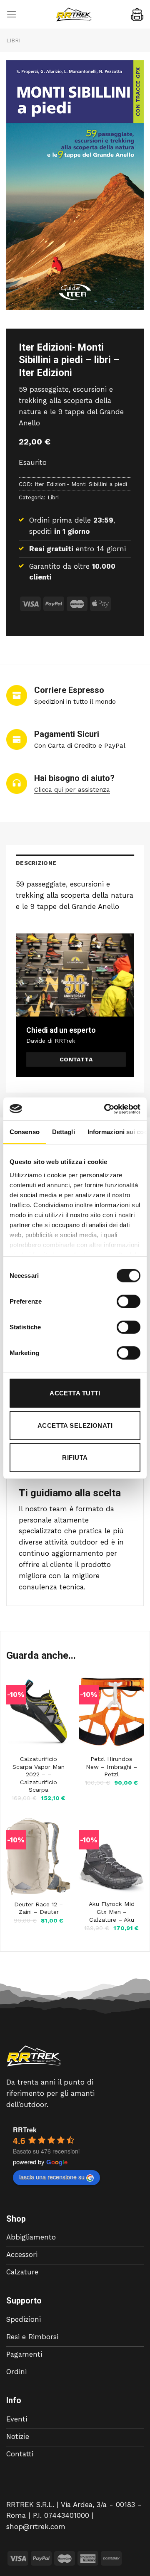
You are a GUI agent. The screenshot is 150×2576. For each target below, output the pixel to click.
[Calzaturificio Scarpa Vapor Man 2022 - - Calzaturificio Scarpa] (39, 1711)
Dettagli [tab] (64, 1132)
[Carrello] (137, 15)
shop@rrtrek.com (36, 2527)
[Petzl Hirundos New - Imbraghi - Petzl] (111, 1711)
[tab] (75, 863)
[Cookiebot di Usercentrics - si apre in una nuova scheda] (106, 1109)
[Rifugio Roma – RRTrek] (74, 15)
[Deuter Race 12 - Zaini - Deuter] (39, 1856)
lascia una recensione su (52, 2177)
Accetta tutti (75, 1393)
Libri (13, 41)
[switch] (129, 1302)
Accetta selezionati (75, 1425)
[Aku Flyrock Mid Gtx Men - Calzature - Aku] (111, 1856)
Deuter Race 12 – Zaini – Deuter (39, 1908)
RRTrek (25, 2130)
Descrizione (36, 863)
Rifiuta (75, 1457)
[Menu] (12, 14)
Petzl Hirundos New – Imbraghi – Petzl (111, 1767)
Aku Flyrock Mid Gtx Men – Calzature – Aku (112, 1912)
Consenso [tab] (25, 1132)
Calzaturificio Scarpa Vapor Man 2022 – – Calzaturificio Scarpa (39, 1774)
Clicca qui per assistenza (72, 790)
